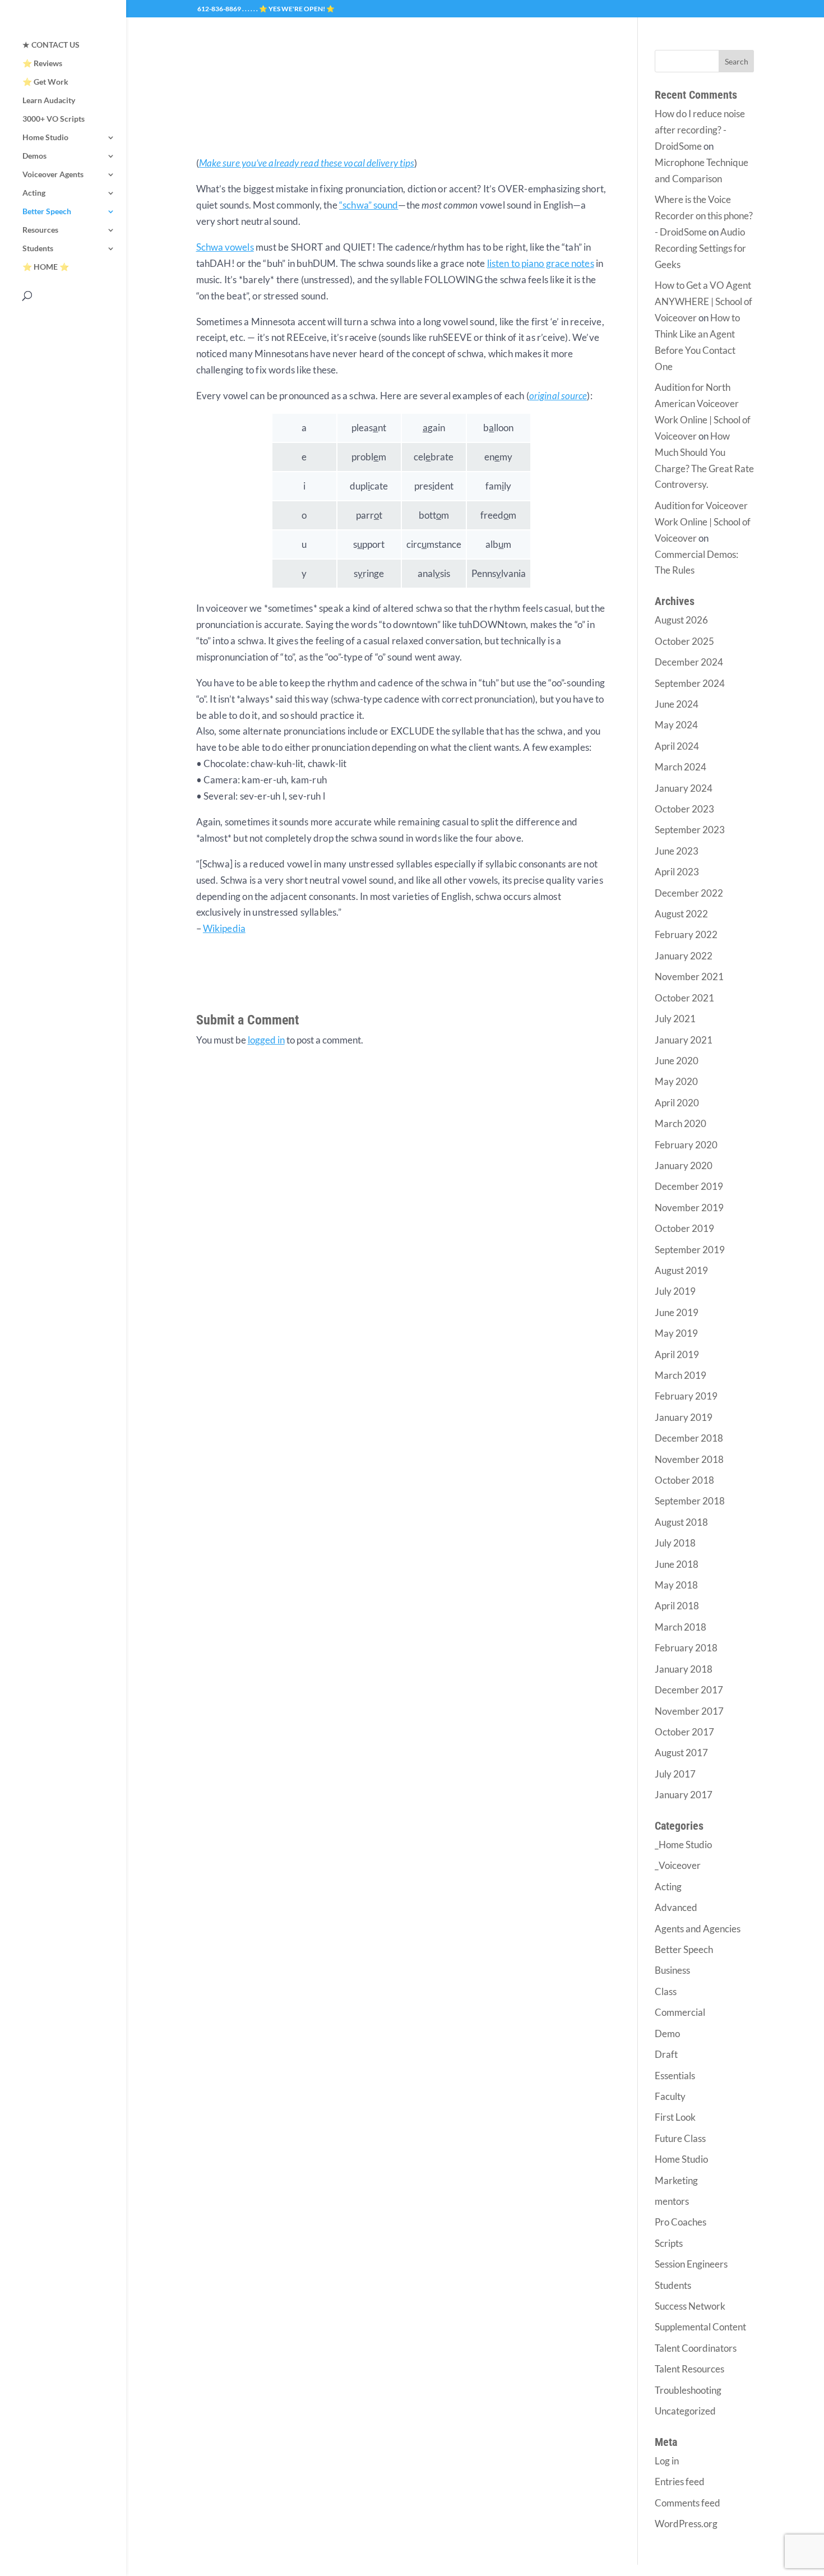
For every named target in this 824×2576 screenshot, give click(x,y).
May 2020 (676, 1081)
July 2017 (675, 1774)
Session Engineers (691, 2264)
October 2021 (684, 998)
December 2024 (689, 662)
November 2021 (689, 977)
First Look (675, 2117)
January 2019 (684, 1417)
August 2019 (681, 1270)
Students (38, 249)
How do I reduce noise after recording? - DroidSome (700, 130)
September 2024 (690, 683)
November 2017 (689, 1711)
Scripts (669, 2243)
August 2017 (681, 1753)
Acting (34, 193)
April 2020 (677, 1103)
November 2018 (689, 1459)
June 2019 (677, 1312)
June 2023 (677, 851)
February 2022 (686, 934)
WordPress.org (686, 2524)
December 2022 (689, 893)
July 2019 (675, 1291)
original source (558, 396)
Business (672, 1970)
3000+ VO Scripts (54, 119)
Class (666, 1991)
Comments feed (688, 2503)
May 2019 (676, 1333)
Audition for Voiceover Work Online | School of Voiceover (703, 522)
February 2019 (686, 1396)
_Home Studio (683, 1845)
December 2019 (689, 1186)
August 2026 (681, 620)
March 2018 (681, 1627)
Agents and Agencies (698, 1929)
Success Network (690, 2306)
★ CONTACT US (51, 45)
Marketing (676, 2180)
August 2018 (681, 1522)
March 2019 (681, 1375)
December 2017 (689, 1690)
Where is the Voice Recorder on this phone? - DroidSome (704, 216)
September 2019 (690, 1250)
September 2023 (690, 830)
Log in (667, 2461)
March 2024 (681, 767)
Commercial (680, 2012)
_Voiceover (678, 1865)
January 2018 (684, 1669)
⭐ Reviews (42, 64)
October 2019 (684, 1228)
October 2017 (684, 1732)
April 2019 (677, 1354)
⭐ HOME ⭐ (46, 267)
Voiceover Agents (53, 175)
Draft (666, 2054)
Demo (667, 2033)
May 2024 (676, 725)
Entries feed (680, 2482)
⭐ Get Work (45, 82)
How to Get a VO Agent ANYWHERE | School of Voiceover (703, 301)
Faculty (670, 2096)
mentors (672, 2201)
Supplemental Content (700, 2327)
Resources (40, 230)
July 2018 (675, 1543)
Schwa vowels (225, 247)
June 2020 (677, 1061)
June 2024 (677, 704)
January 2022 (684, 956)
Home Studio (45, 138)
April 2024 (677, 746)
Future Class (680, 2138)
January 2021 (684, 1040)
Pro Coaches (681, 2222)
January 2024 (684, 788)
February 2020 (686, 1145)
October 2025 (684, 641)
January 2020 (684, 1165)
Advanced (676, 1907)
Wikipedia (224, 928)
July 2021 (675, 1019)
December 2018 (689, 1438)
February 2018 (686, 1648)
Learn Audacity (49, 101)
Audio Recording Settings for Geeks (700, 248)
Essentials (675, 2076)
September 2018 (690, 1501)
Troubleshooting (688, 2390)
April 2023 (677, 872)
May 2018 (676, 1585)
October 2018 (684, 1480)
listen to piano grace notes (541, 263)
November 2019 (689, 1208)
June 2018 (677, 1564)
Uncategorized (685, 2411)
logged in (266, 1040)
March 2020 (681, 1123)
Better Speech (47, 212)
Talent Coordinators (696, 2348)
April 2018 (677, 1606)
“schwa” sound (369, 205)
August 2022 (681, 914)
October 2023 (684, 809)
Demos (34, 156)
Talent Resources (689, 2369)
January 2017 (684, 1795)
